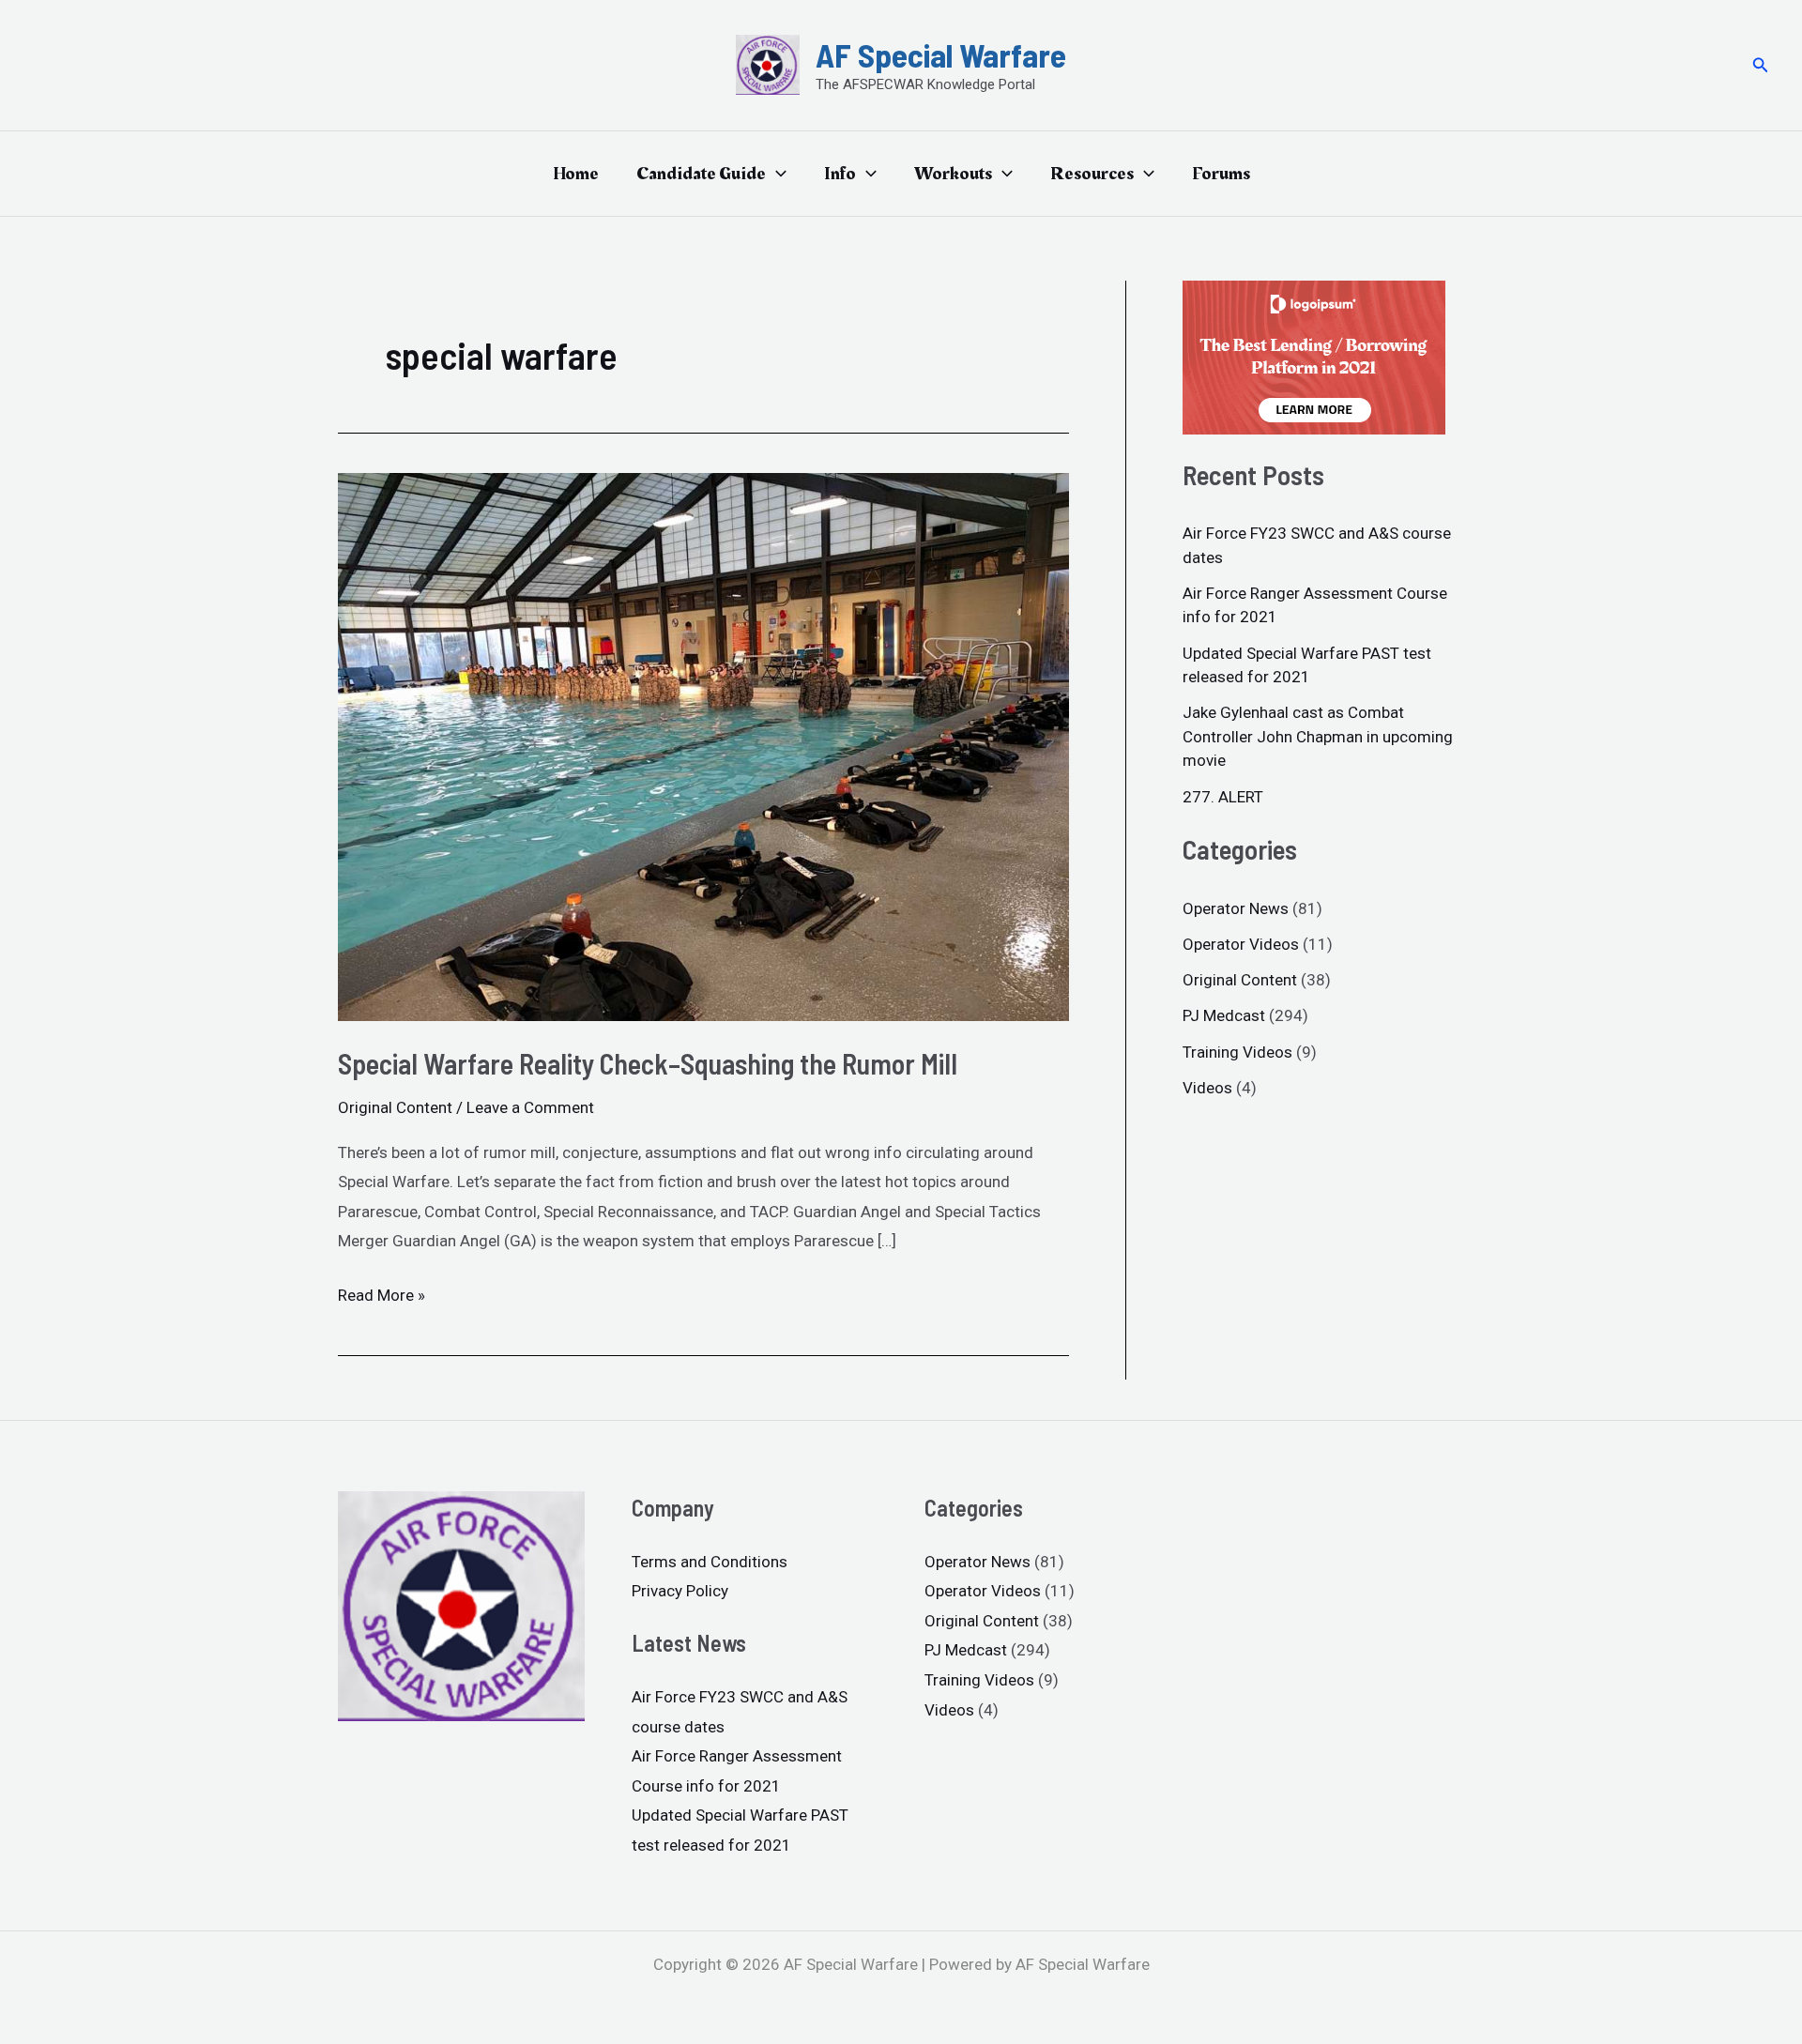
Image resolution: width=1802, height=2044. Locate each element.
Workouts (953, 174)
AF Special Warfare (941, 54)
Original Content (395, 1107)
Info (840, 174)
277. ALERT (1223, 797)
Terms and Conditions (710, 1562)
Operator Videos (1241, 944)
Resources (1092, 174)
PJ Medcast (1224, 1015)
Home (576, 174)
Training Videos (1237, 1052)
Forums (1221, 174)
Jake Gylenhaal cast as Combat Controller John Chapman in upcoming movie (1318, 736)
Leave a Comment (530, 1107)
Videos (1207, 1088)
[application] (776, 174)
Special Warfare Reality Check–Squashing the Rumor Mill (648, 1063)
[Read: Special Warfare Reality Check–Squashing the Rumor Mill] (703, 746)
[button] (1761, 65)
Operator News (1236, 908)
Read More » (382, 1293)
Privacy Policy (680, 1591)
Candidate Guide (701, 174)
